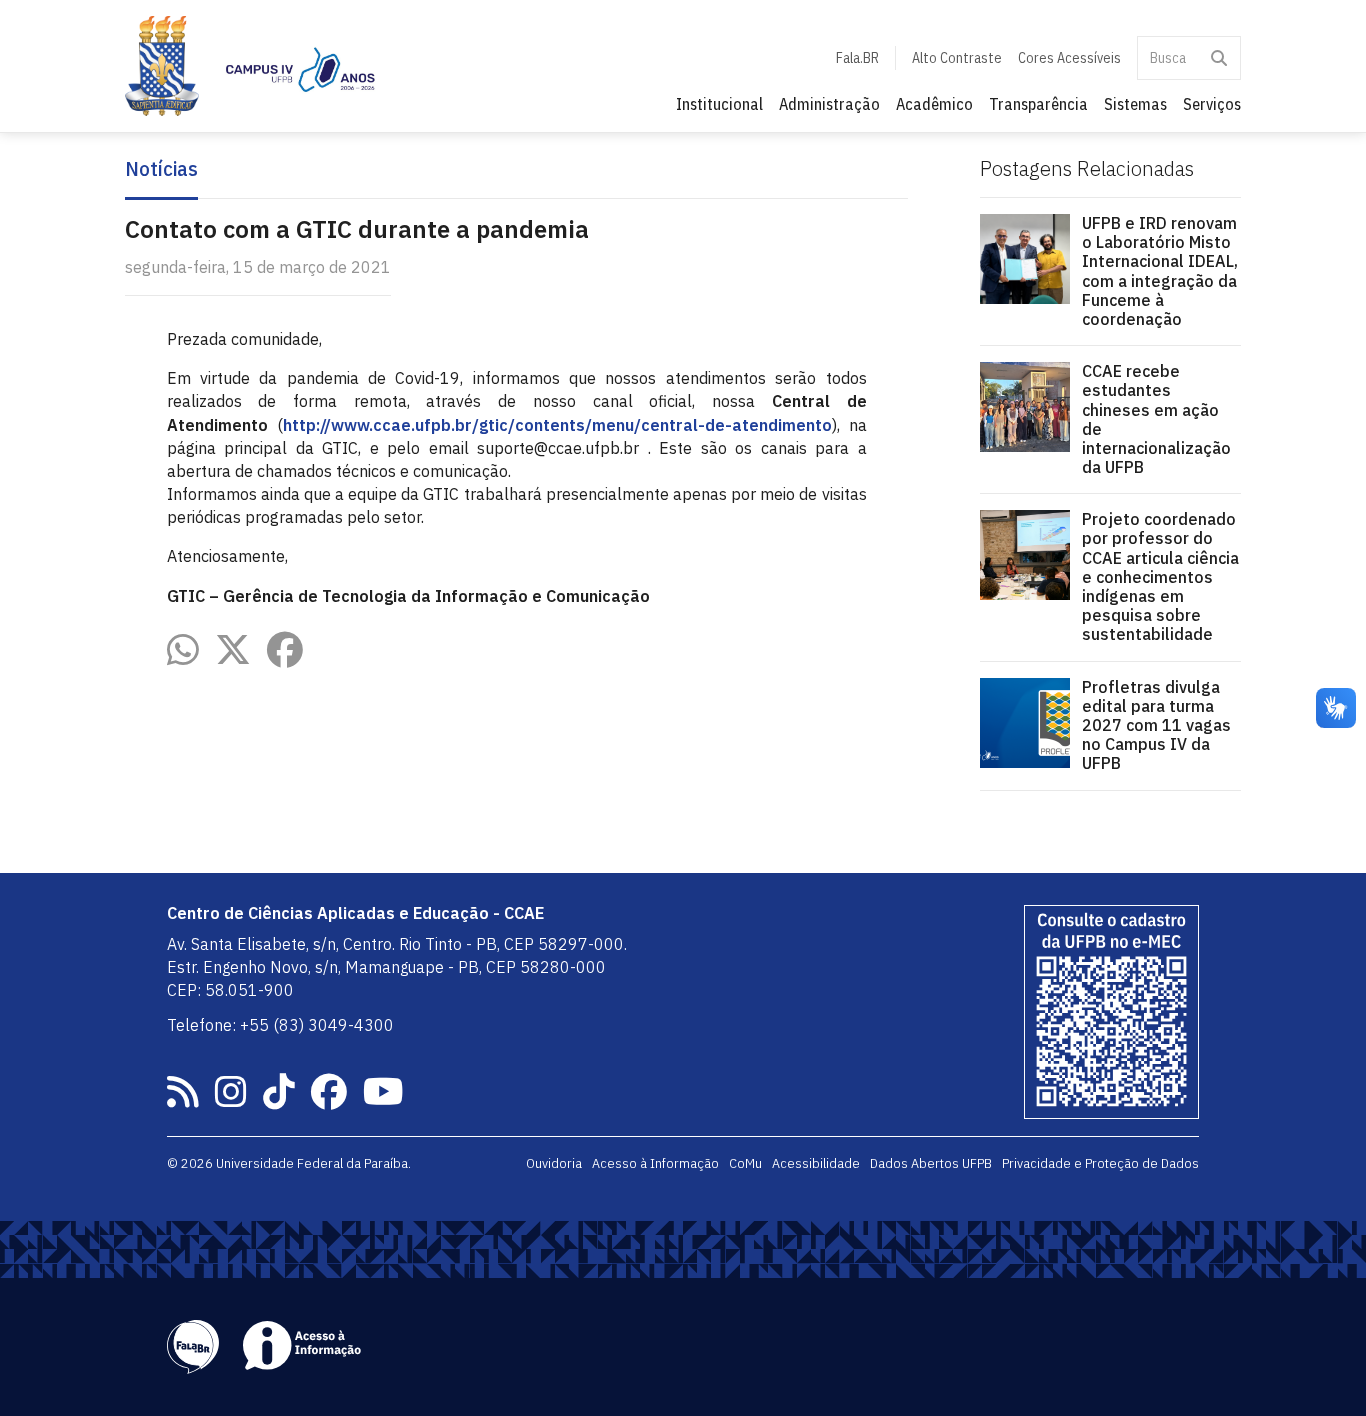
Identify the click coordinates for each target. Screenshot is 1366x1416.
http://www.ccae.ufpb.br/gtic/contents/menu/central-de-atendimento (557, 425)
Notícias (161, 169)
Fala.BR (857, 58)
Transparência (1038, 104)
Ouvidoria (554, 1163)
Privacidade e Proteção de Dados (1100, 1163)
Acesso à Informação (655, 1163)
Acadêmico (934, 104)
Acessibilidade (816, 1163)
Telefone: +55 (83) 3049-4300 (280, 1025)
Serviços (1212, 104)
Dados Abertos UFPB (931, 1163)
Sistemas (1135, 104)
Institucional (719, 104)
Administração (829, 104)
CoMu (745, 1163)
